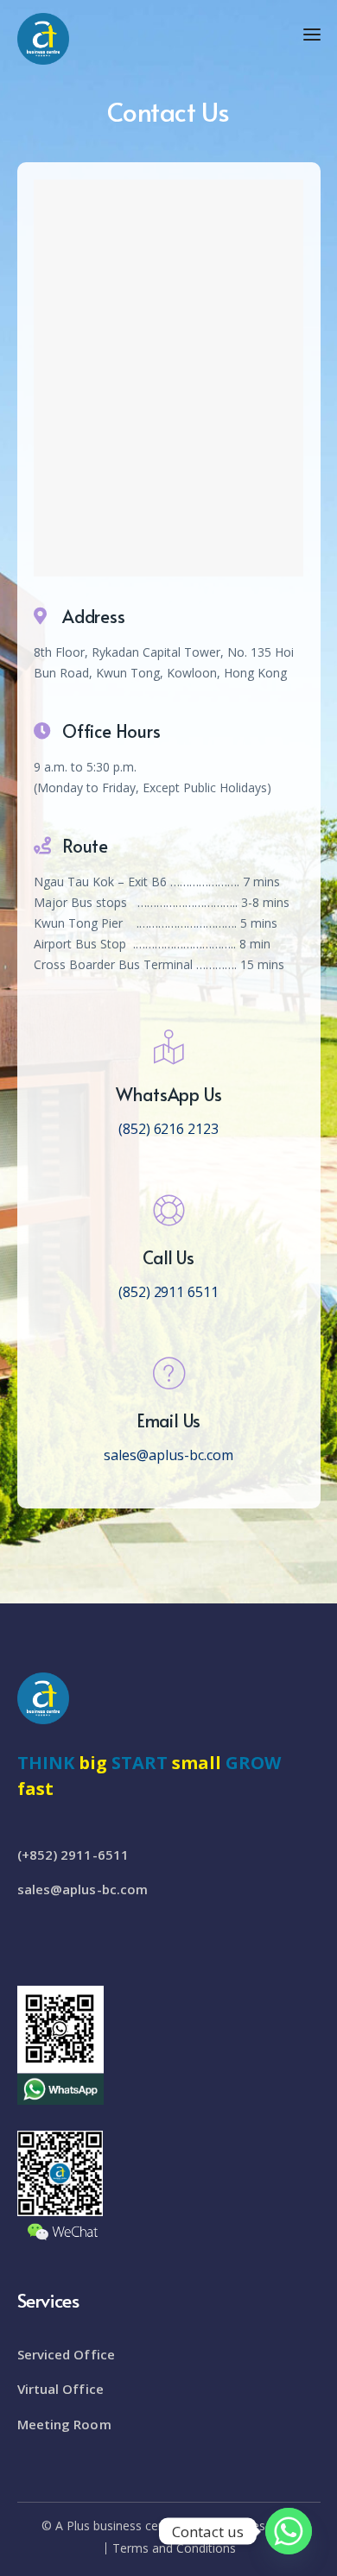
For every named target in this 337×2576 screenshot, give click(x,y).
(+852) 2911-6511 (73, 1855)
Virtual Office (60, 2389)
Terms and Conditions (174, 2548)
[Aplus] (43, 37)
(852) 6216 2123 (169, 1129)
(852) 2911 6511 (169, 1292)
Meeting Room (64, 2424)
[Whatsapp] (289, 2531)
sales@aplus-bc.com (168, 1455)
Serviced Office (67, 2354)
